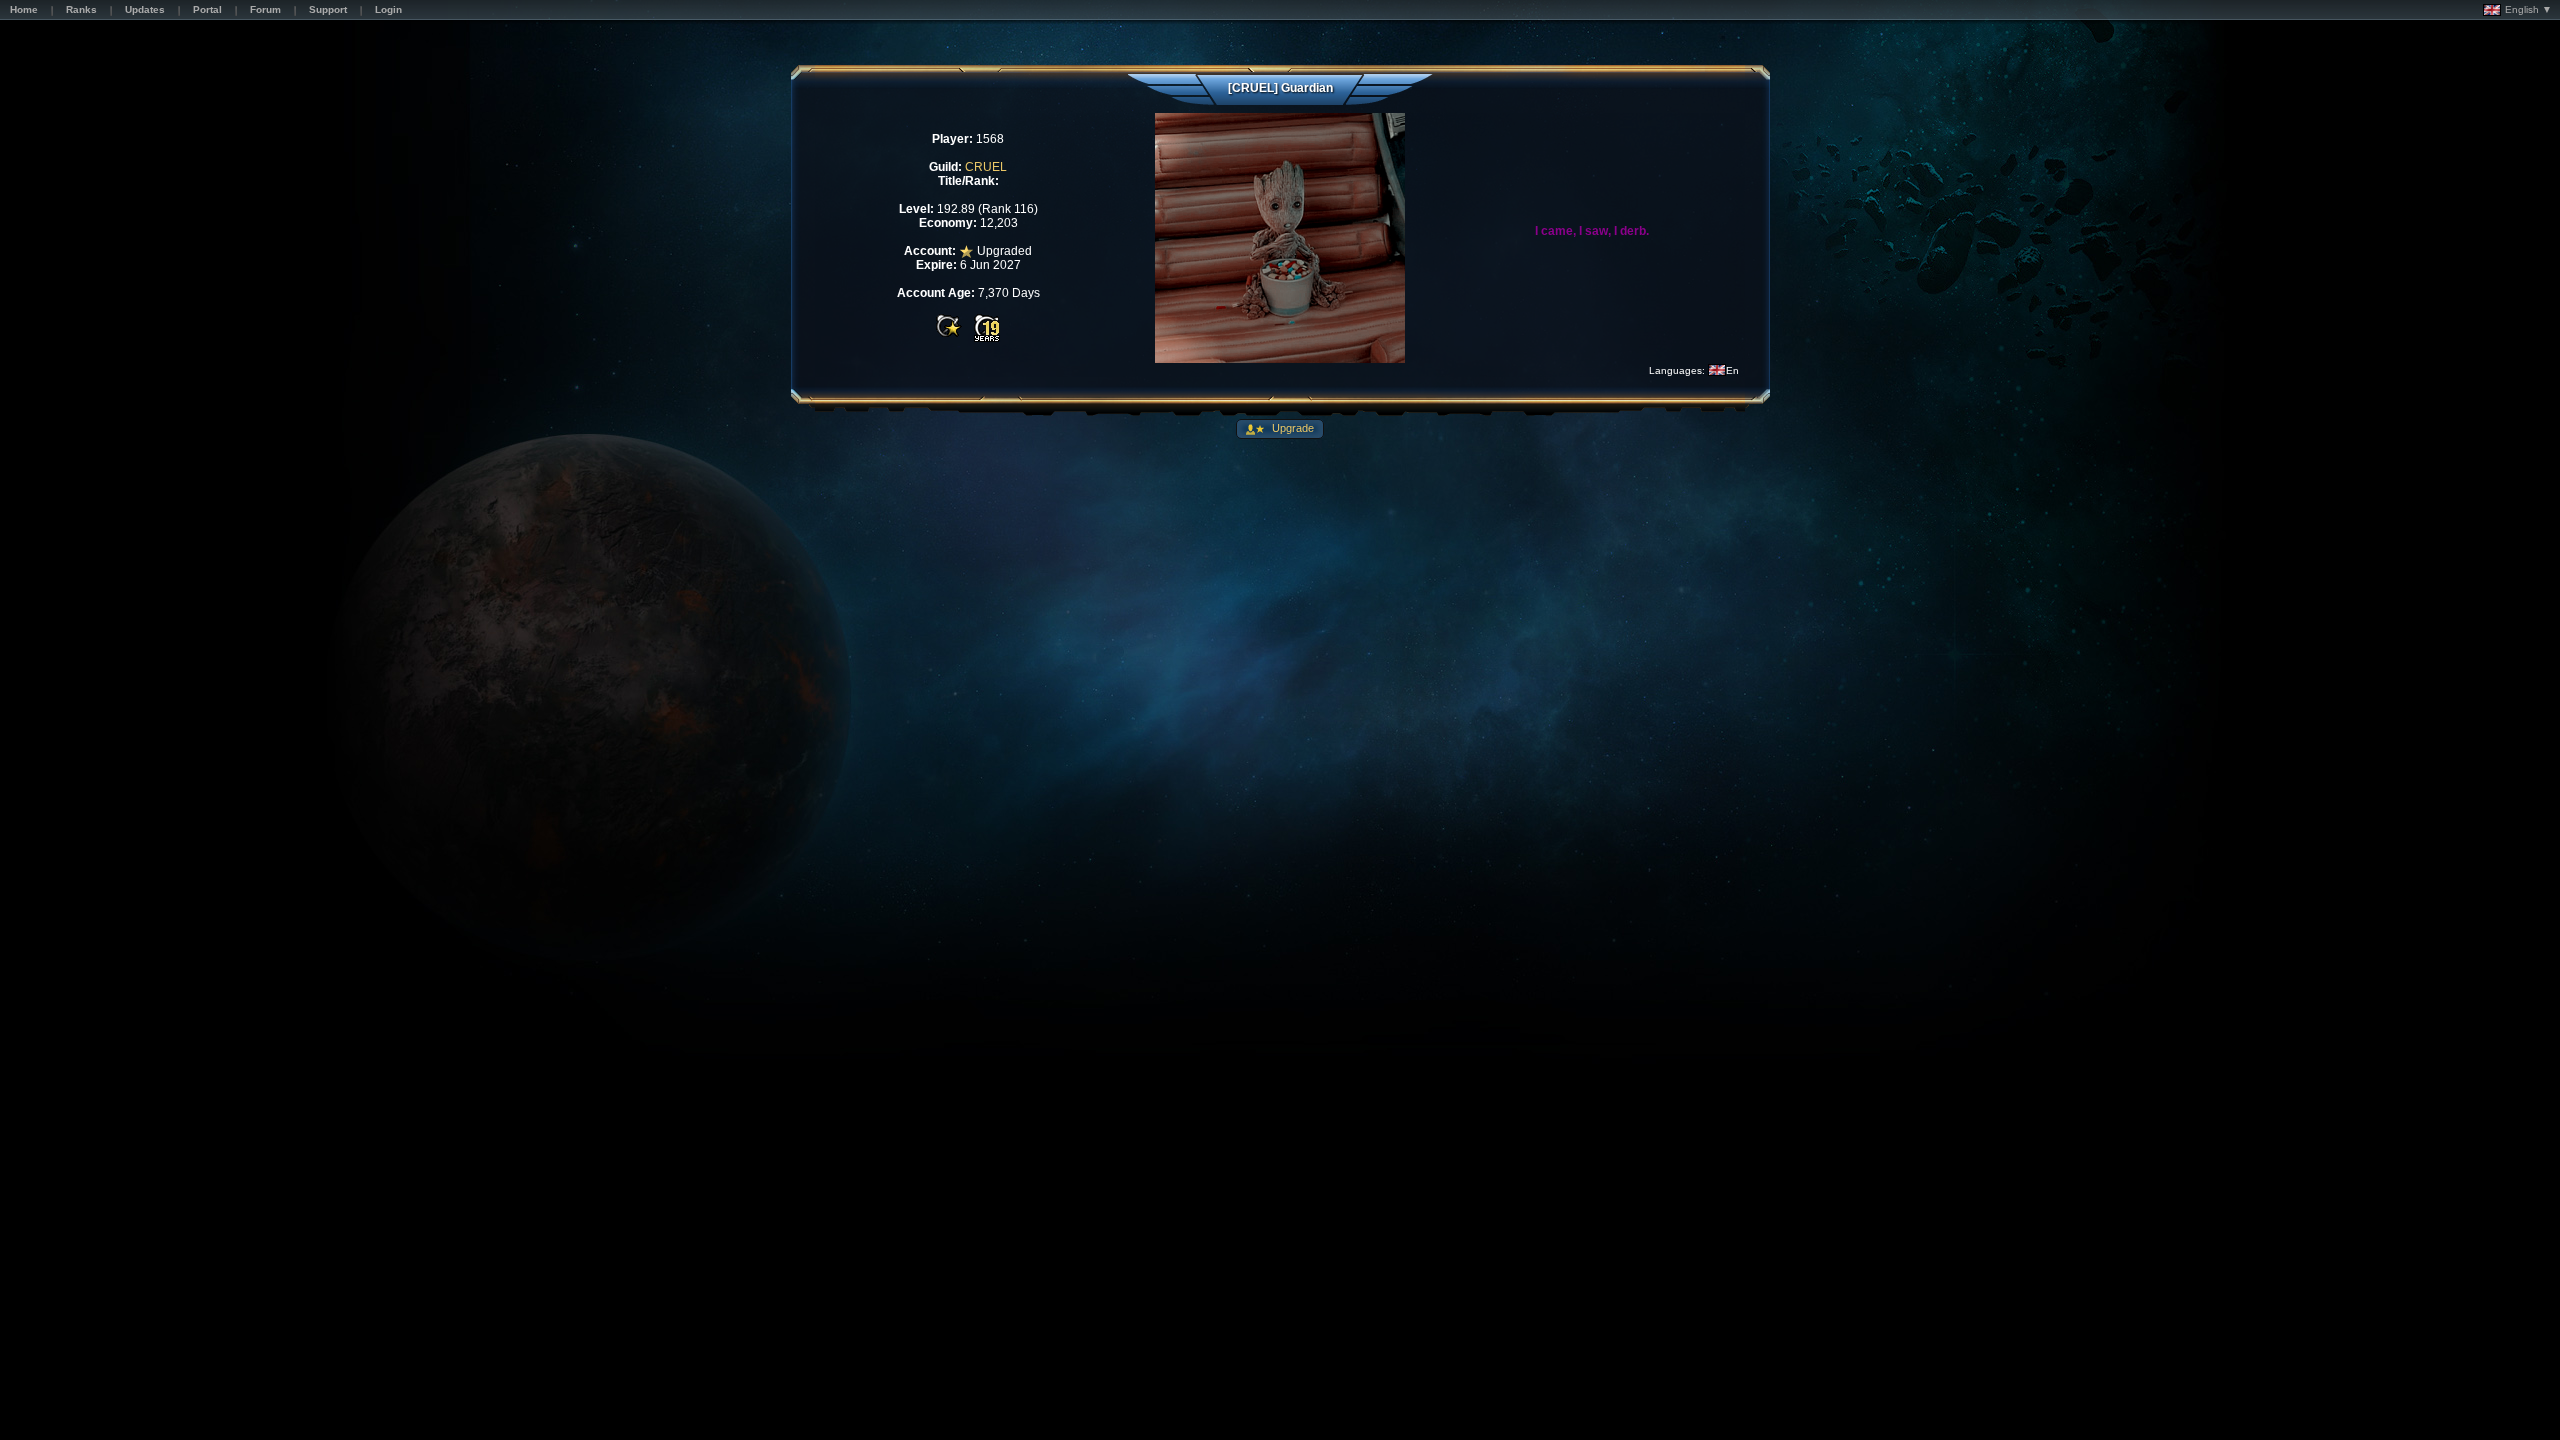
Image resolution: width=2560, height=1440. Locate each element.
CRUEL (986, 167)
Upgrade (1291, 428)
